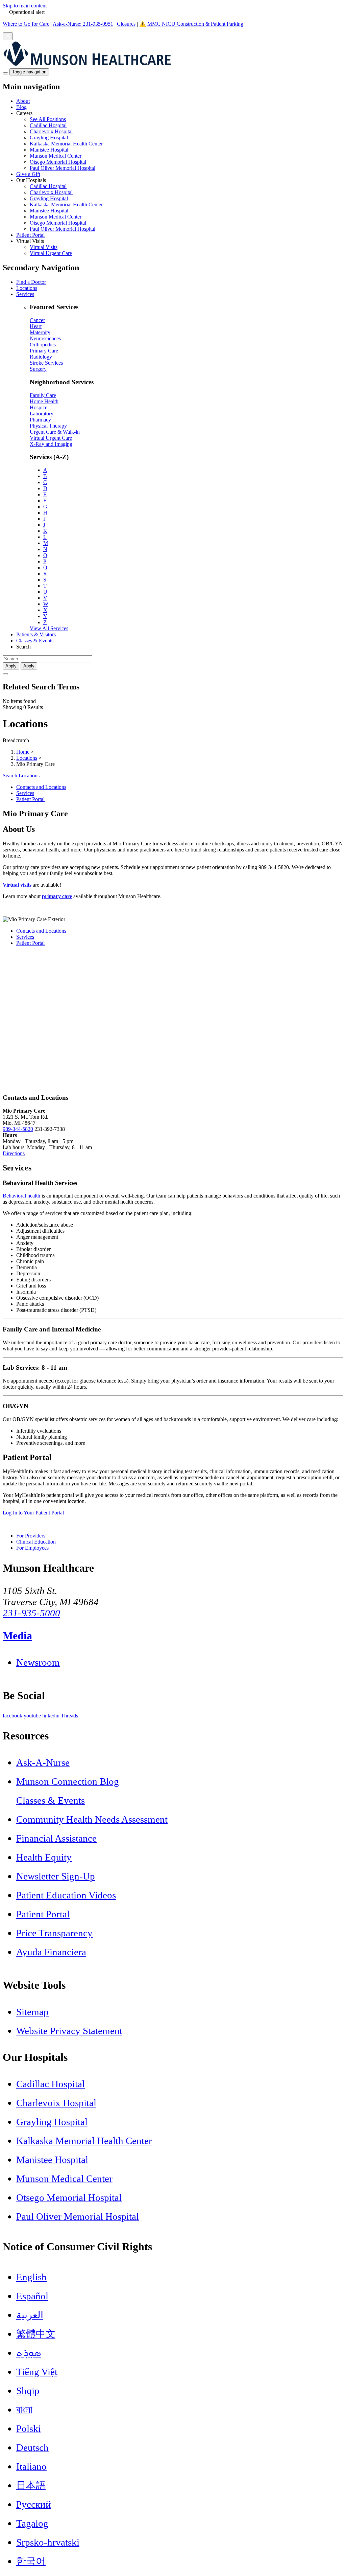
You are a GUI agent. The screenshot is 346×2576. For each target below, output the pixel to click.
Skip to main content (25, 6)
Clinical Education (36, 1542)
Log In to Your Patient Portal (33, 1513)
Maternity (40, 332)
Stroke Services (46, 363)
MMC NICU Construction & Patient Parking (195, 24)
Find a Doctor (31, 282)
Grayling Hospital (49, 138)
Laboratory (42, 414)
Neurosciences (45, 338)
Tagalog (32, 2523)
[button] (180, 141)
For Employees (32, 1548)
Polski (29, 2429)
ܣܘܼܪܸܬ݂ (29, 2353)
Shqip (28, 2391)
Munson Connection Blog (68, 1781)
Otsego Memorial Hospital (58, 162)
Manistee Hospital (49, 150)
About (23, 101)
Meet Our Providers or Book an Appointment (51, 908)
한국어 (31, 2561)
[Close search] (5, 674)
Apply (29, 666)
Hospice (39, 407)
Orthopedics (43, 345)
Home (23, 752)
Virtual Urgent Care (51, 253)
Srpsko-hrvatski (48, 2542)
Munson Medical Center (56, 156)
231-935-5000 (31, 1613)
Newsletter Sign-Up (56, 1876)
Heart (36, 326)
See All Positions (48, 119)
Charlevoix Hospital (51, 131)
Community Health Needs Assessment (92, 1819)
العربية (30, 2315)
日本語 (31, 2485)
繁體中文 (36, 2334)
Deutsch (32, 2447)
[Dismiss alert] (8, 36)
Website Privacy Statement (69, 2031)
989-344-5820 (18, 1129)
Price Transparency (54, 1933)
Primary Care (44, 351)
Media (17, 1636)
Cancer (37, 320)
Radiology (41, 357)
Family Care (43, 395)
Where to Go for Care (26, 24)
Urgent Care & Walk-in (55, 432)
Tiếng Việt (37, 2372)
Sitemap (32, 2012)
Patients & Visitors (36, 634)
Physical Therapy (48, 426)
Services (25, 294)
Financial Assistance (56, 1838)
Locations (27, 288)
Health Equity (44, 1857)
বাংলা (24, 2410)
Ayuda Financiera (51, 1952)
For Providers (31, 1536)
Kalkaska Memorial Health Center (66, 144)
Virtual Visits (44, 247)
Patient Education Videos (66, 1895)
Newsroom (38, 1662)
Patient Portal (30, 235)
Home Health (44, 401)
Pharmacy (40, 420)
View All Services (49, 628)
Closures (126, 24)
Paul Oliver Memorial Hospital (63, 168)
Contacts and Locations (41, 787)
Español (32, 2296)
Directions (14, 1153)
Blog (21, 107)
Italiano (31, 2466)
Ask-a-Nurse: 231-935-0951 (83, 24)
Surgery (38, 369)
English (31, 2277)
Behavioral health (21, 1196)
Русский (34, 2504)
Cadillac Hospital (48, 125)
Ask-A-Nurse (43, 1762)
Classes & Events (35, 641)
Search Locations (21, 776)
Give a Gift (28, 174)
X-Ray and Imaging (51, 444)
